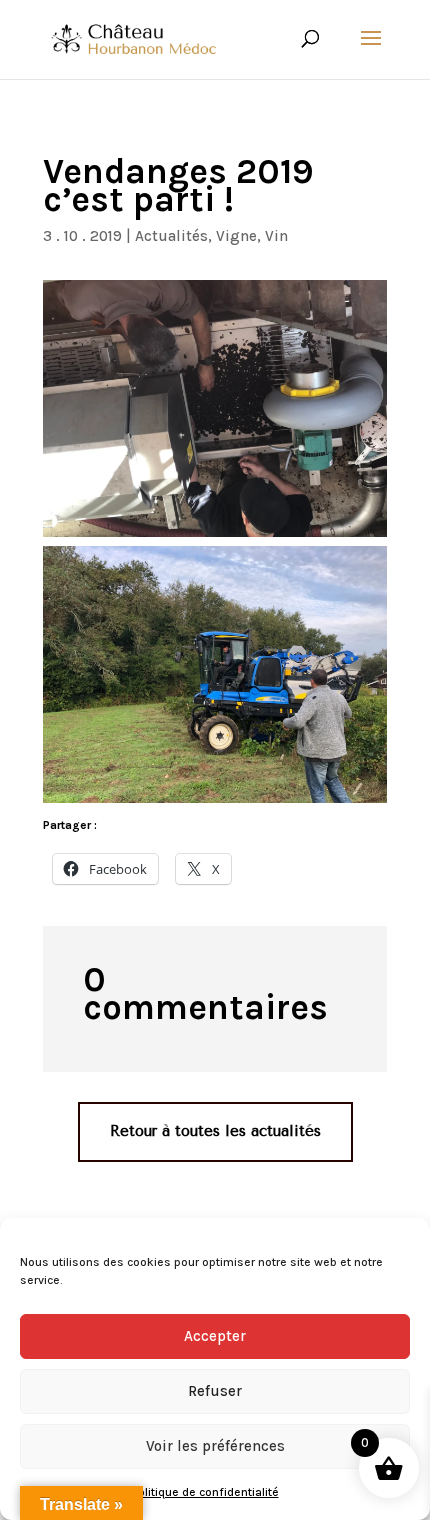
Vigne (236, 236)
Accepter (215, 1336)
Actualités (171, 236)
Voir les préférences (215, 1446)
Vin (276, 236)
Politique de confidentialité (205, 1492)
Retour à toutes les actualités (215, 1131)
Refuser (215, 1391)
